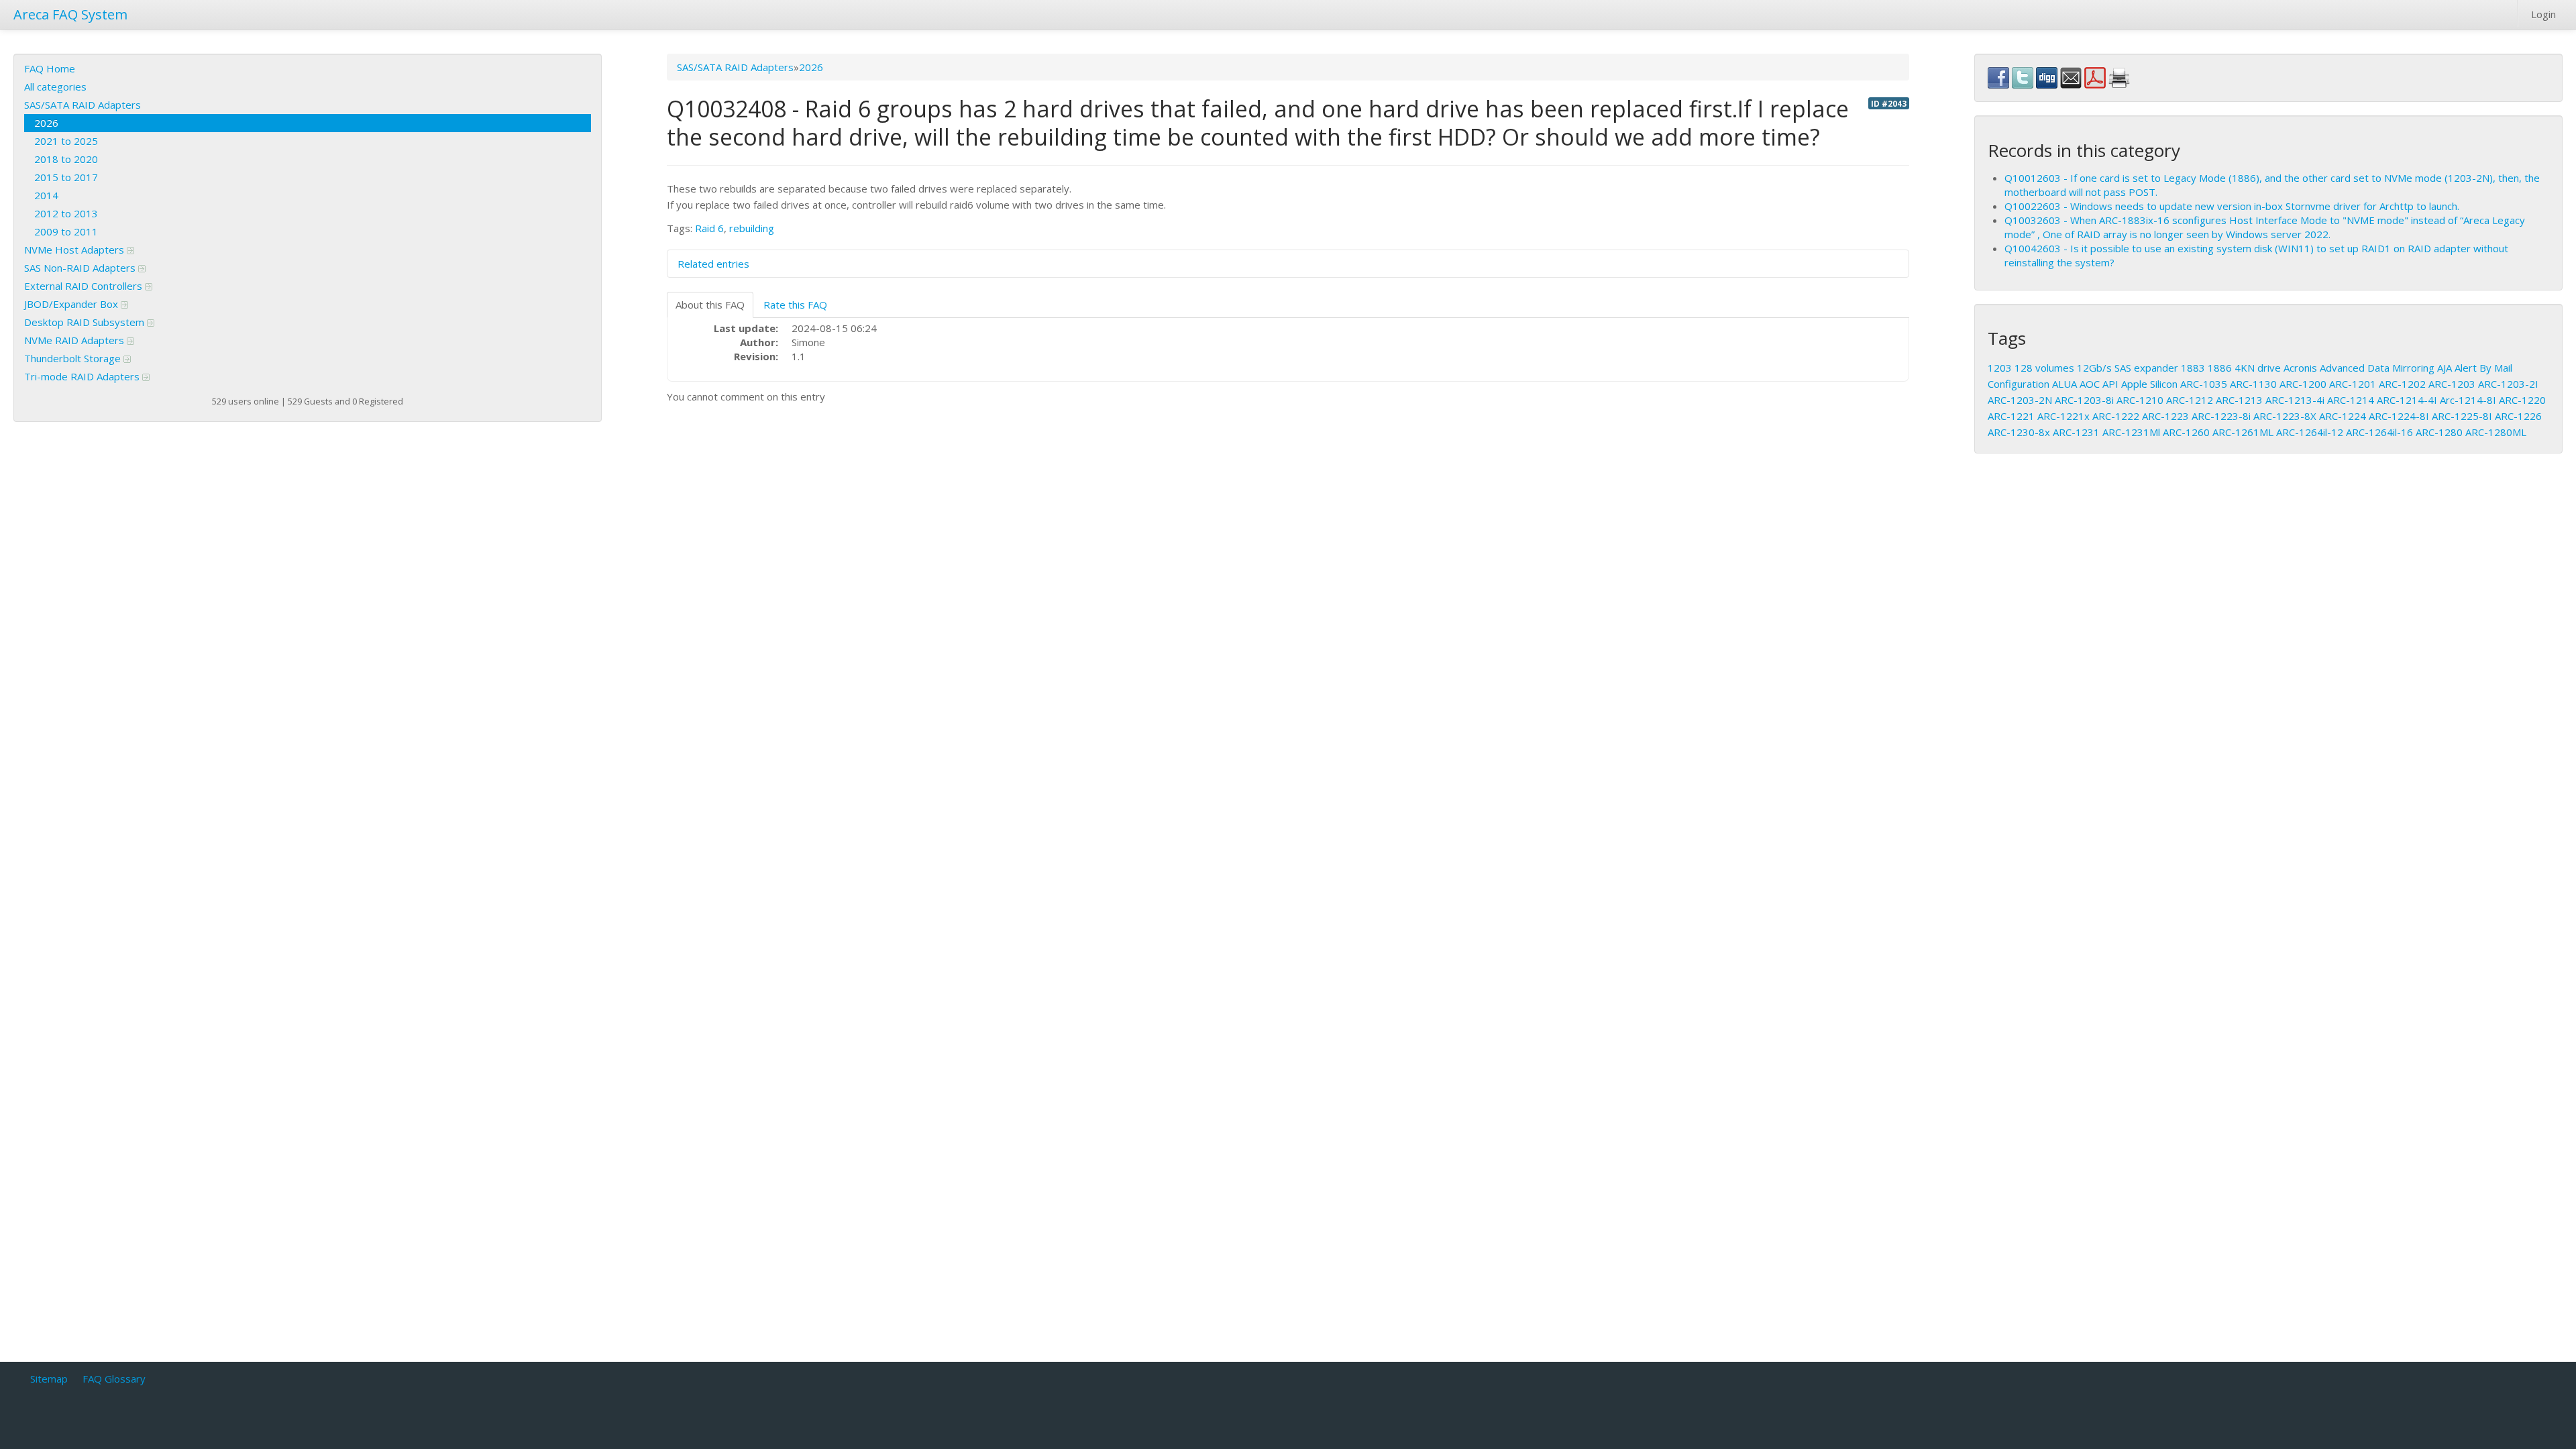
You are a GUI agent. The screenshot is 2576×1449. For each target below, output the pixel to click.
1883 (2193, 368)
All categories (55, 87)
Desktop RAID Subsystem (86, 322)
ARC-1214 (2351, 400)
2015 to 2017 (66, 177)
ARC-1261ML (2243, 432)
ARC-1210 (2140, 400)
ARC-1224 (2343, 416)
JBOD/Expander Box (72, 304)
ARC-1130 (2253, 384)
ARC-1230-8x (2019, 432)
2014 (46, 195)
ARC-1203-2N (2020, 400)
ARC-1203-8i (2084, 400)
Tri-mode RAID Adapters (83, 376)
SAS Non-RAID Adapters (81, 268)
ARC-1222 (2116, 416)
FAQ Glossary (114, 1379)
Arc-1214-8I (2468, 400)
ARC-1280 (2439, 432)
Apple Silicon (2149, 384)
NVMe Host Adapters (75, 250)
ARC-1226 (2518, 416)
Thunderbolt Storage (74, 358)
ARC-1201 (2353, 384)
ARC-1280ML (2496, 432)
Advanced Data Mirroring (2377, 368)
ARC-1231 (2076, 432)
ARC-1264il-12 (2310, 432)
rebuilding (752, 228)
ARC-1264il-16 (2379, 432)
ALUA (2064, 384)
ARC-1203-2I (2508, 384)
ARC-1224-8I (2399, 416)
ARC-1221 (2011, 416)
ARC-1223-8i (2221, 416)
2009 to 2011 (66, 231)
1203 (2000, 368)
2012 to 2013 (66, 213)
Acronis (2300, 368)
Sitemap (49, 1379)
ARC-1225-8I (2462, 416)
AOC (2090, 384)
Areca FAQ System (70, 14)
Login (2543, 14)
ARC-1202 (2402, 384)
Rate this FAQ (795, 305)
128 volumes (2044, 368)
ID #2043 (1889, 103)
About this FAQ (710, 305)
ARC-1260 (2186, 432)
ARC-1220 (2522, 400)
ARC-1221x (2063, 416)
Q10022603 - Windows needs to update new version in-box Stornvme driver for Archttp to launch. (2232, 206)
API (2110, 384)
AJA (2445, 368)
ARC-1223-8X (2285, 416)
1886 (2220, 368)
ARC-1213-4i (2295, 400)
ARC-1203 (2452, 384)
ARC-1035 (2204, 384)
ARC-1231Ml (2131, 432)
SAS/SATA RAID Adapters (83, 105)
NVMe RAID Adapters (75, 340)
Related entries (713, 264)
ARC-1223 (2165, 416)
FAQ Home (50, 68)
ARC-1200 (2303, 384)
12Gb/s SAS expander (2128, 368)
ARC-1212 (2190, 400)
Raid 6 (709, 228)
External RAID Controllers (85, 286)
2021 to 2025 (66, 141)
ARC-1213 (2239, 400)
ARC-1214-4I (2407, 400)
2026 (46, 123)
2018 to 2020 (66, 159)
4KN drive (2258, 368)
